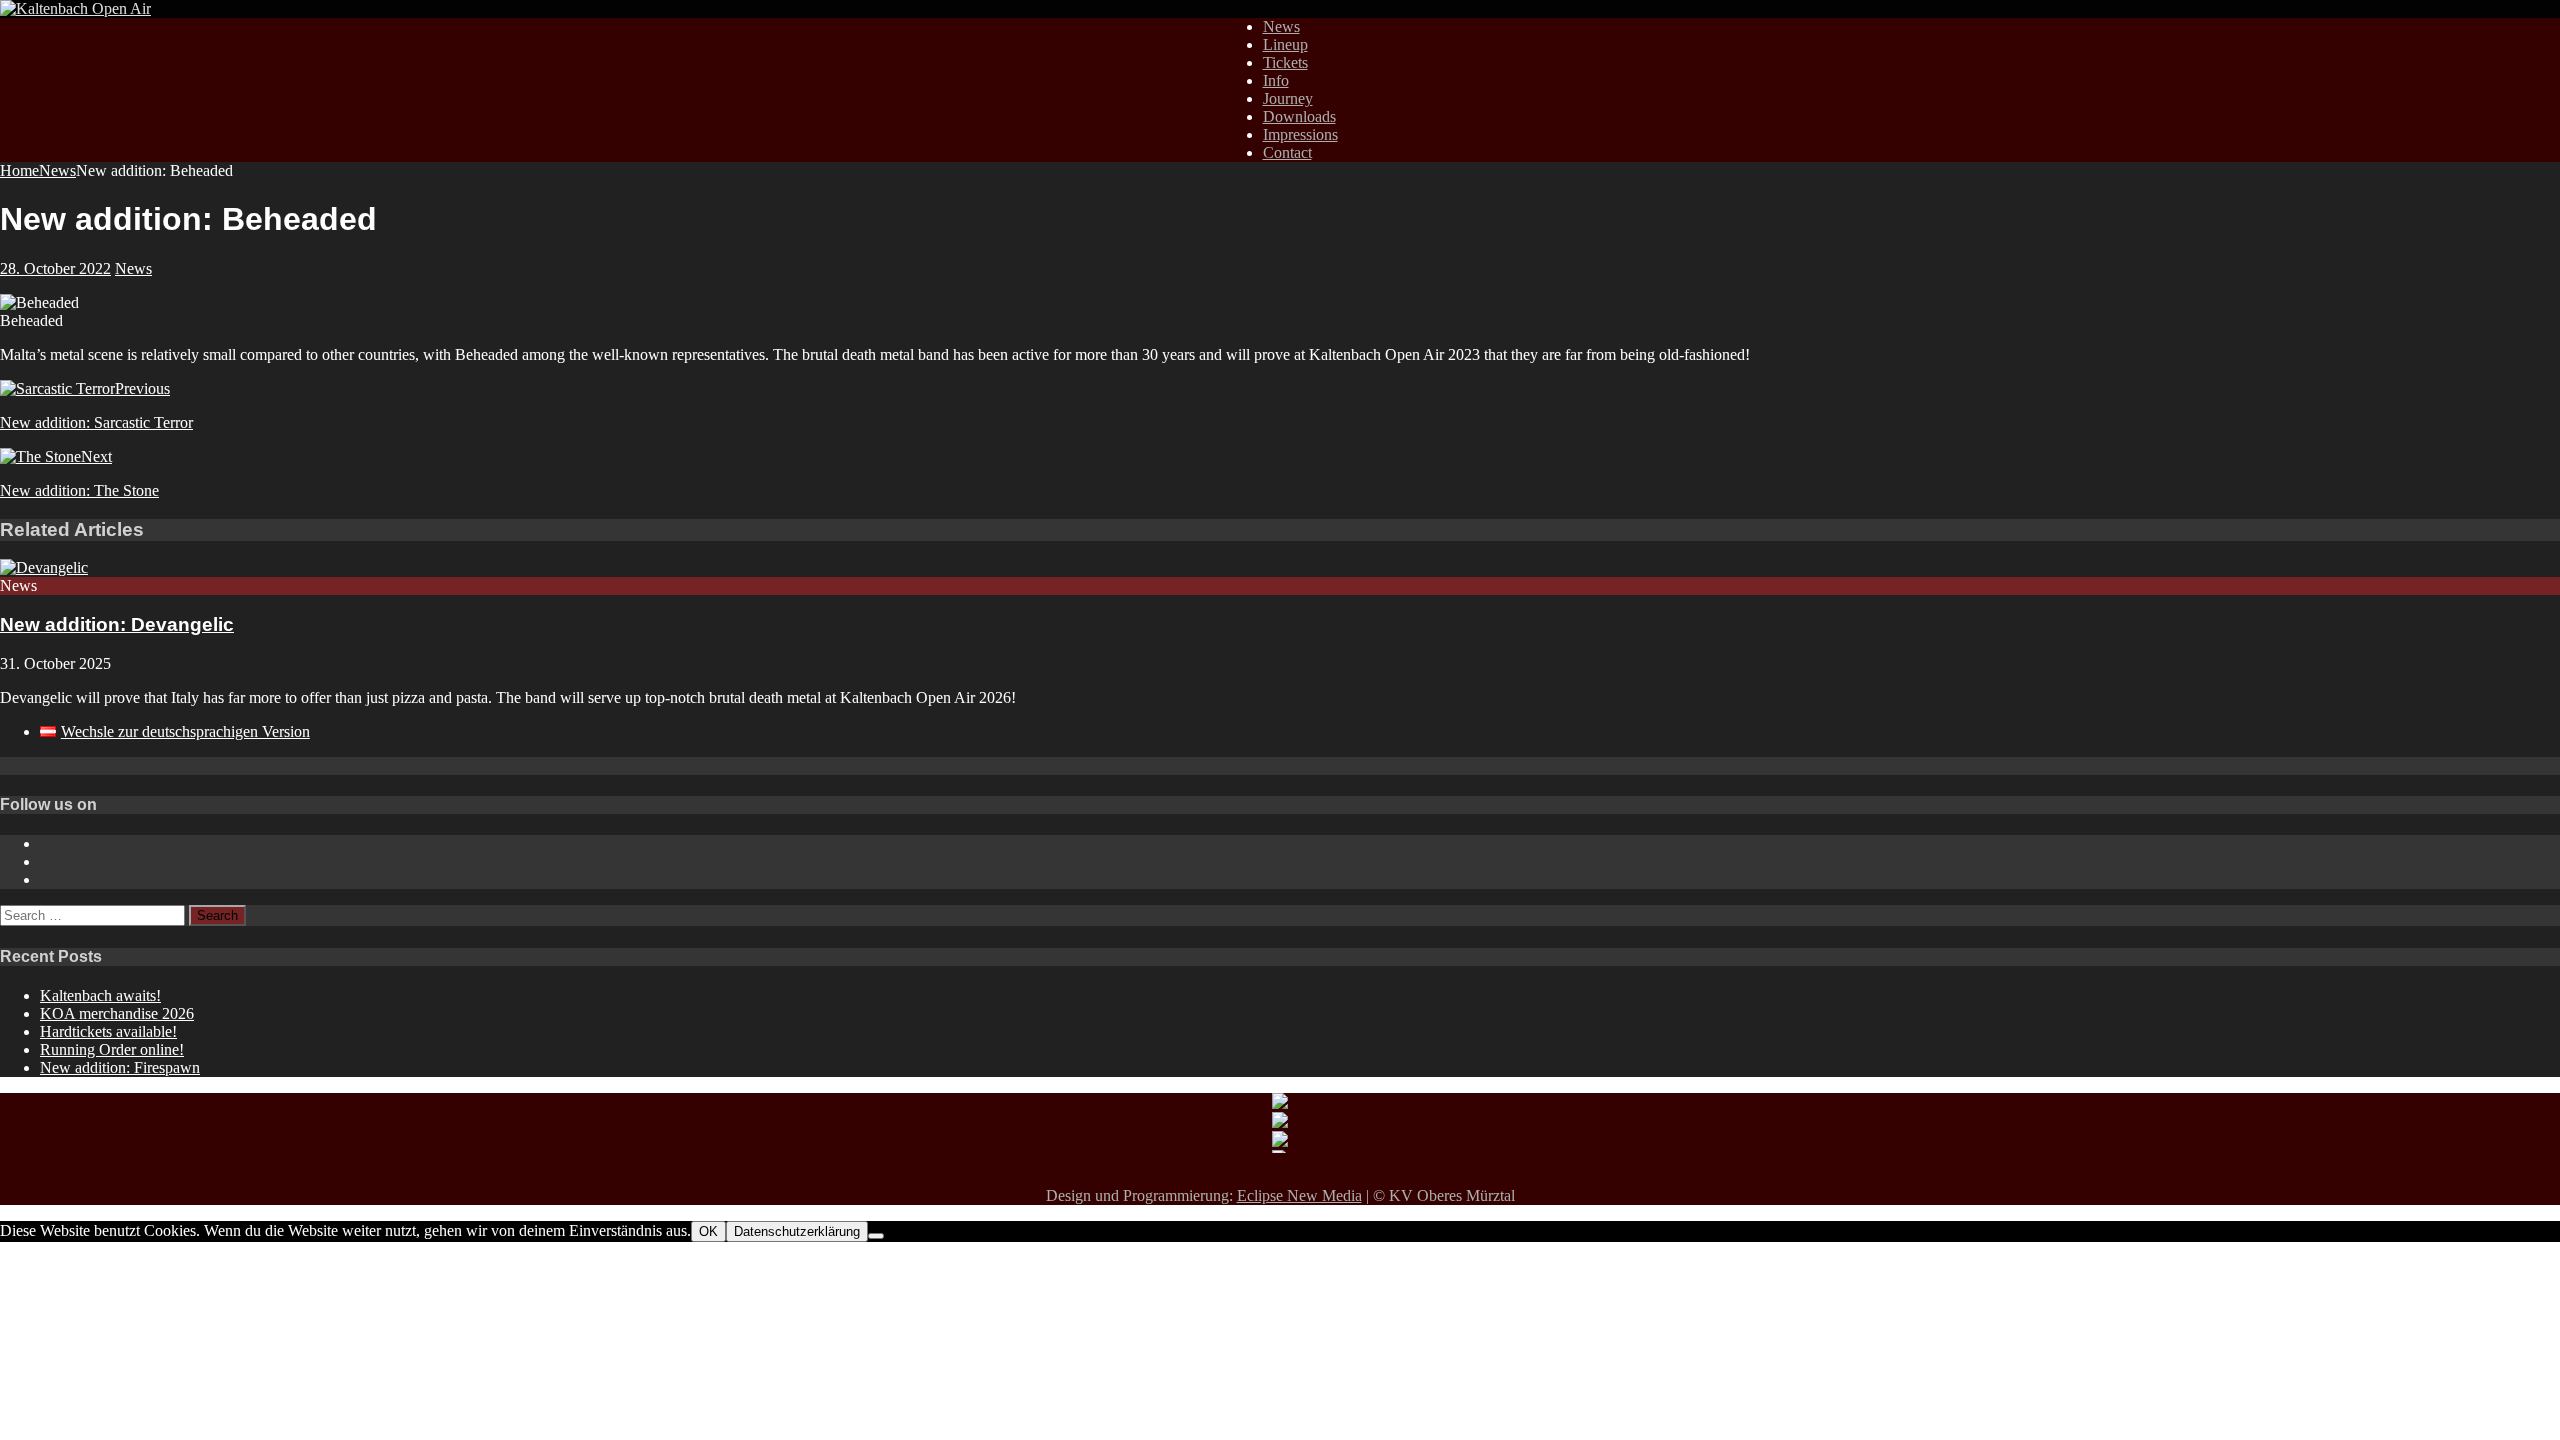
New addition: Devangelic (117, 624)
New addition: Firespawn (120, 1067)
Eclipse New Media (1299, 1195)
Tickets (1285, 62)
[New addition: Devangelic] (44, 567)
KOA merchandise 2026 (117, 1013)
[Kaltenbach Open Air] (75, 8)
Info (1276, 80)
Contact (1287, 152)
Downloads (1299, 116)
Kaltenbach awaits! (100, 995)
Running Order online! (112, 1049)
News (1281, 26)
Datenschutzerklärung (797, 1231)
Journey (1288, 98)
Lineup (1285, 44)
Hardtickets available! (108, 1031)
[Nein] (876, 1236)
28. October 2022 (55, 268)
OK (708, 1231)
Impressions (1300, 134)
